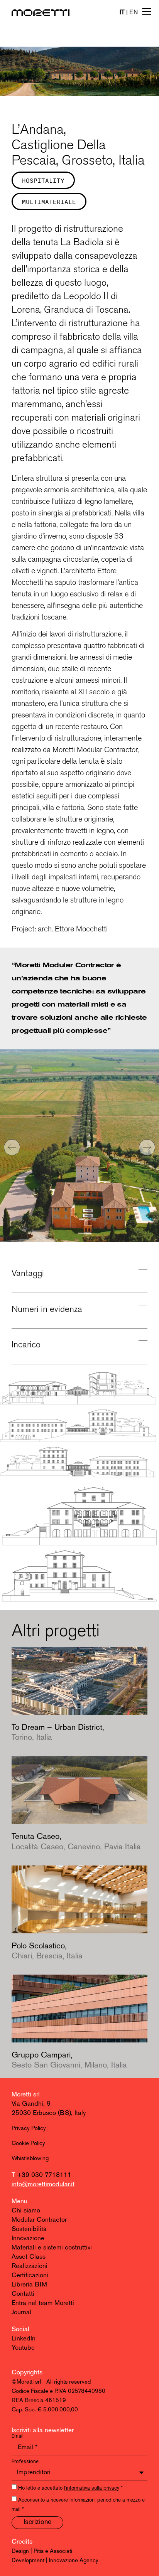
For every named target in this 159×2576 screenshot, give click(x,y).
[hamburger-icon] (146, 12)
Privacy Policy (29, 2129)
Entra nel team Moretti (43, 2303)
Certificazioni (30, 2275)
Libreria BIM (29, 2285)
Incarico (26, 1344)
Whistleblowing (30, 2159)
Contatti (23, 2294)
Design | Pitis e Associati (42, 2552)
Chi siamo (26, 2211)
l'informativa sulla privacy (92, 2488)
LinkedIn (24, 2339)
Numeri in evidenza (47, 1309)
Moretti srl (26, 2095)
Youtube (23, 2348)
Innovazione (28, 2238)
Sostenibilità (29, 2229)
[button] (12, 1147)
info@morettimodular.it (43, 2185)
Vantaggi (28, 1273)
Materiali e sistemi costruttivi (52, 2248)
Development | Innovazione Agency (55, 2561)
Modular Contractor (39, 2220)
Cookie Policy (28, 2144)
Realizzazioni (30, 2266)
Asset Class (29, 2257)
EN (134, 13)
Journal (21, 2313)
